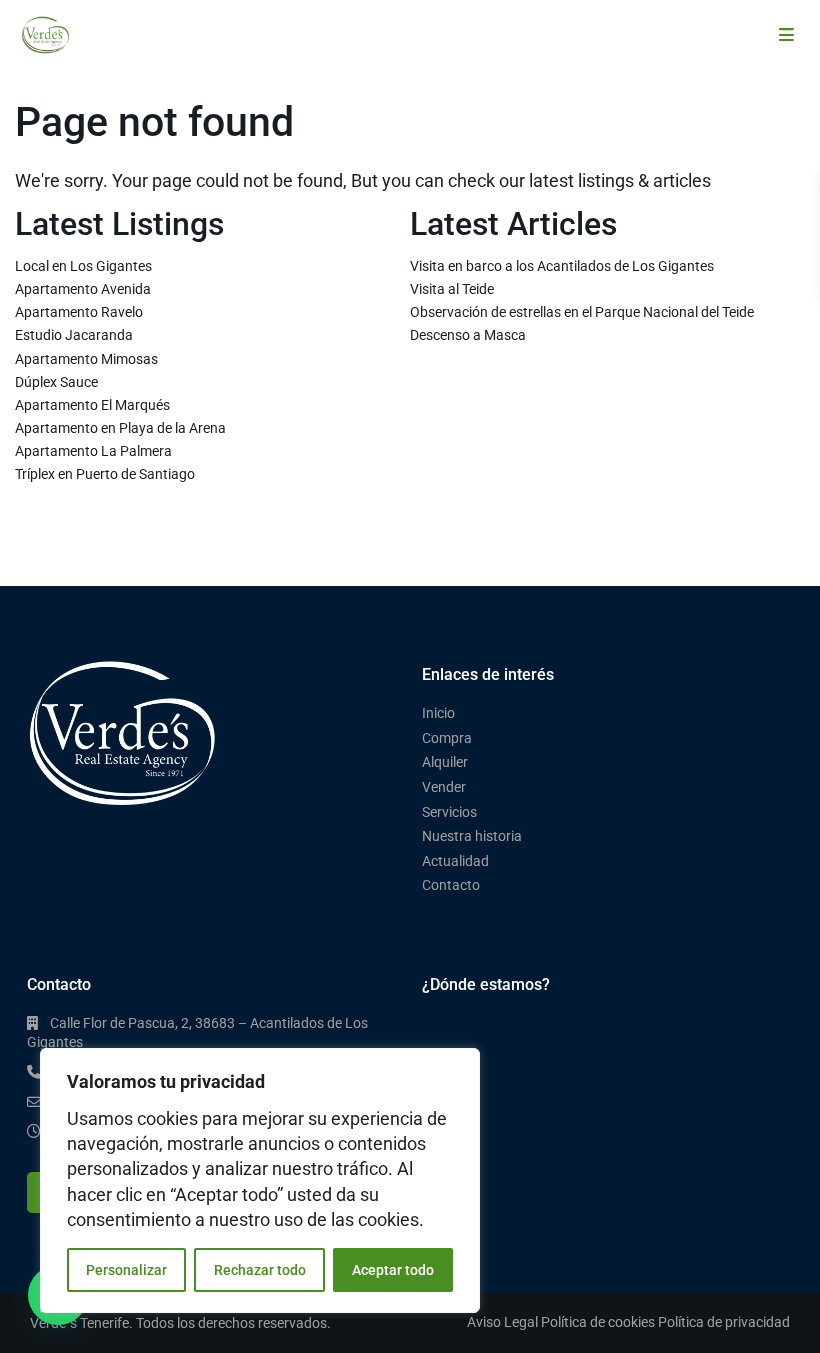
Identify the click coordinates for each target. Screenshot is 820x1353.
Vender (444, 787)
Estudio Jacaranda (74, 335)
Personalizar (126, 1270)
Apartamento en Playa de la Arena (120, 428)
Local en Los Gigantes (83, 266)
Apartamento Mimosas (86, 359)
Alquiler (445, 762)
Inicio (438, 713)
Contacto (451, 885)
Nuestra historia (472, 836)
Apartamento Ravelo (79, 312)
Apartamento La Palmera (93, 451)
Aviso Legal (502, 1322)
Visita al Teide (452, 289)
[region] (260, 1180)
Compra (447, 738)
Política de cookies (598, 1322)
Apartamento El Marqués (92, 405)
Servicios (449, 812)
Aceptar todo (393, 1270)
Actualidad (455, 861)
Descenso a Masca (468, 335)
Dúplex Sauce (56, 382)
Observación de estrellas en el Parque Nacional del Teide (582, 312)
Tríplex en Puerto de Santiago (105, 474)
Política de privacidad (724, 1322)
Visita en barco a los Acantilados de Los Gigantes (562, 266)
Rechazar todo (260, 1270)
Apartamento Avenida (83, 289)
